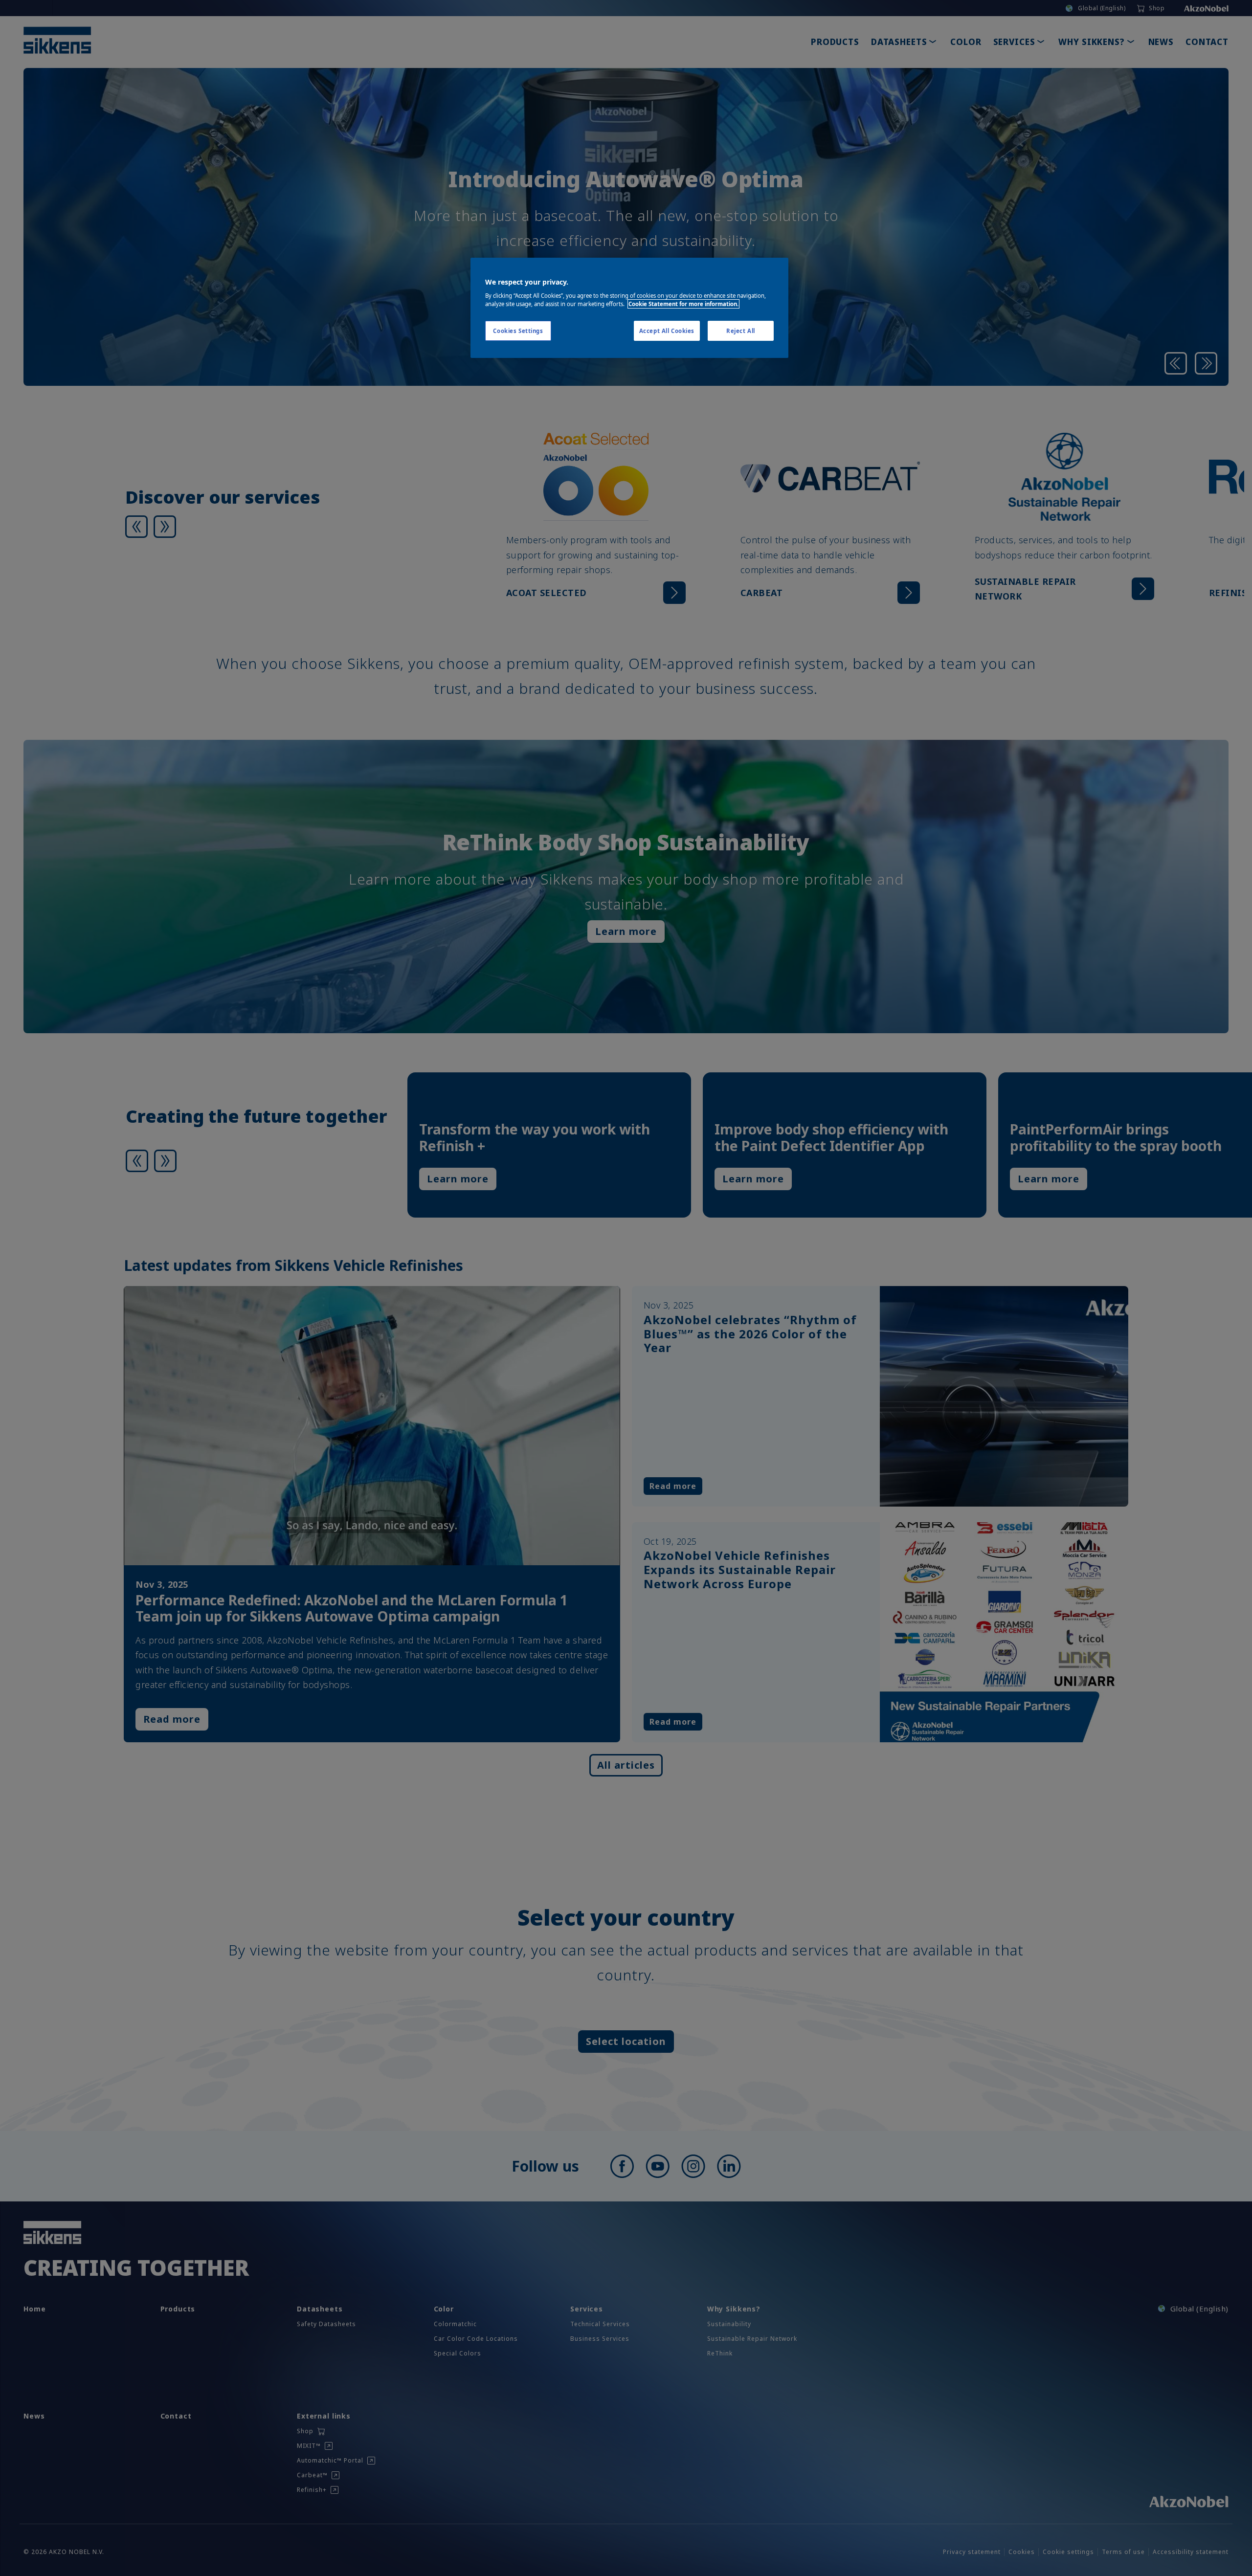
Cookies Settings (518, 331)
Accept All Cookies (667, 331)
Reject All (741, 331)
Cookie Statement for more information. (683, 304)
